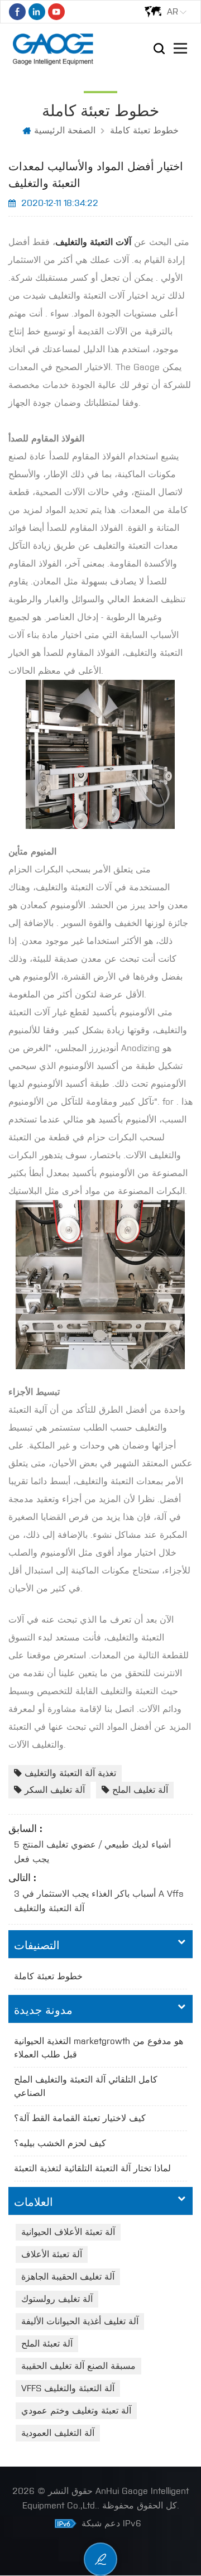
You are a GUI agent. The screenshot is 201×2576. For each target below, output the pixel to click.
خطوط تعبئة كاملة (144, 130)
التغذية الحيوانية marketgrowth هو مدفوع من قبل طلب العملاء (99, 2048)
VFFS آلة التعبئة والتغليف (68, 2388)
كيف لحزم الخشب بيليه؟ (60, 2143)
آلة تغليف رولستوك (57, 2299)
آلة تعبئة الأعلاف (52, 2254)
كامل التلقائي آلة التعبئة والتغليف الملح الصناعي (86, 2086)
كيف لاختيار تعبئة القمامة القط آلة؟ (80, 2118)
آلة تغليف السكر (55, 1790)
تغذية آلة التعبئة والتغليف (70, 1773)
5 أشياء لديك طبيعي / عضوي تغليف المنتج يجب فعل (92, 1852)
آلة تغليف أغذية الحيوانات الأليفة (80, 2321)
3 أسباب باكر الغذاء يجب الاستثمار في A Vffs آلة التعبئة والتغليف (99, 1901)
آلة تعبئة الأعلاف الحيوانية (68, 2232)
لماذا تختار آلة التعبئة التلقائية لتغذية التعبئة (92, 2168)
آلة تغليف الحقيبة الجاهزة (68, 2277)
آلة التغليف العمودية (58, 2433)
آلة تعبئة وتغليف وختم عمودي (76, 2410)
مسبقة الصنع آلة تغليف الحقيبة (78, 2366)
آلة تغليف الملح (140, 1790)
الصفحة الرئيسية (65, 130)
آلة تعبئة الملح (47, 2344)
